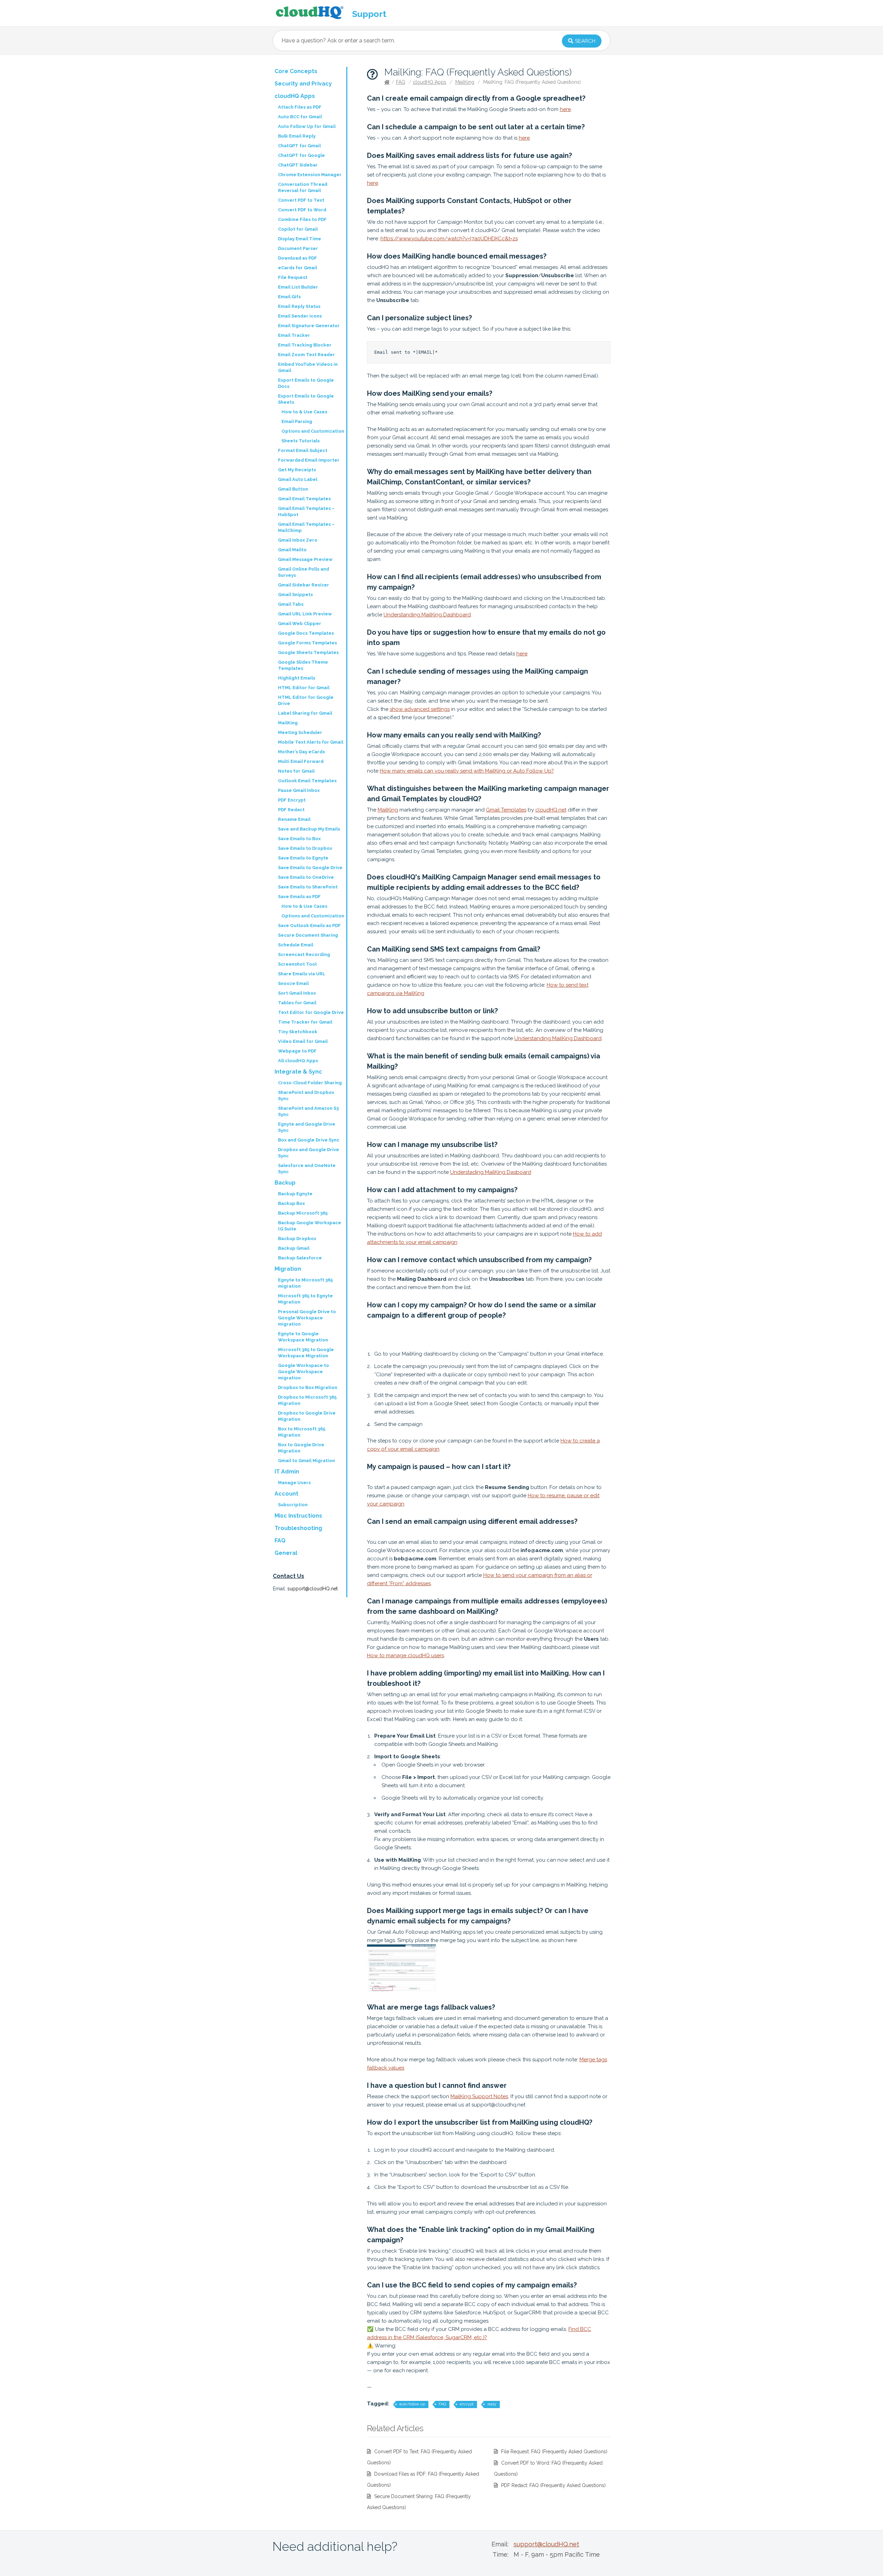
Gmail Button (293, 489)
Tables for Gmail (297, 1003)
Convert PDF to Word (302, 210)
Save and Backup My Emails (309, 829)
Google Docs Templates (306, 633)
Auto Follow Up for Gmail (307, 126)
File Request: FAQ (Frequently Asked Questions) (554, 2452)
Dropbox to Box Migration (308, 1387)
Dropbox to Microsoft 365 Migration (307, 1400)
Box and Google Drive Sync (309, 1140)
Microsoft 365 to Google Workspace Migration (306, 1353)
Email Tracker (294, 335)
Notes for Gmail (296, 771)
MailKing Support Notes (479, 2096)
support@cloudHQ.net (312, 1589)
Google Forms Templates (307, 643)
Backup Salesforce (300, 1258)
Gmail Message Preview (305, 559)
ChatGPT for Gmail (299, 146)
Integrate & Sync (298, 1072)
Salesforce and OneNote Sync (307, 1169)
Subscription (293, 1505)
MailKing (465, 82)
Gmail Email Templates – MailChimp (306, 527)
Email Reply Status (299, 306)
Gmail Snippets (295, 595)
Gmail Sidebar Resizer (304, 585)
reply (492, 2404)
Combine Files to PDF (302, 219)
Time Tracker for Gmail (305, 1022)
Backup (285, 1183)
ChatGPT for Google (301, 155)
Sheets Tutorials (301, 441)
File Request (293, 277)
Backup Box (291, 1203)
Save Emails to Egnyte (303, 858)
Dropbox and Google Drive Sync (309, 1153)
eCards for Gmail (297, 268)
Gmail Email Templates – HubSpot (306, 511)
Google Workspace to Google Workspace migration (304, 1372)
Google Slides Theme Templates (303, 665)
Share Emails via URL (302, 974)
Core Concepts (296, 71)
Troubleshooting (298, 1528)
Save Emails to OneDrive (306, 877)
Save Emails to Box (299, 839)
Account (286, 1494)
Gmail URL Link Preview (305, 614)
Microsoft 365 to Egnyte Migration (305, 1299)
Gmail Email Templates (304, 499)
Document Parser (298, 248)
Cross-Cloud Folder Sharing (310, 1083)
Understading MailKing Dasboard (491, 1172)
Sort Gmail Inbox (297, 993)
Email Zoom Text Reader (306, 355)
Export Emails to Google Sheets (306, 399)
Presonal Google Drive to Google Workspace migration (307, 1318)
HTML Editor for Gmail (304, 688)
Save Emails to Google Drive (310, 868)
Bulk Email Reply (297, 136)
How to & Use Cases (304, 412)
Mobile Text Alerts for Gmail (311, 742)
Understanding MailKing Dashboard (427, 615)
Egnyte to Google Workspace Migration (303, 1337)
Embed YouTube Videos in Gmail (308, 367)
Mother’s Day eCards (301, 752)
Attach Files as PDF (300, 107)
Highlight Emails (297, 678)
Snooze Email (293, 983)
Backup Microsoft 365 (303, 1213)
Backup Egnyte (295, 1194)
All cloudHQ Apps (298, 1061)
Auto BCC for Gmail (300, 117)
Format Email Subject (303, 450)
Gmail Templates (506, 810)
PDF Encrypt (292, 800)
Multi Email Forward (301, 761)
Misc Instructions (298, 1516)
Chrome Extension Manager (310, 175)
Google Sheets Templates (308, 652)
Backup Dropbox (297, 1239)
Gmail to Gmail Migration (306, 1461)
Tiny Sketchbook (298, 1032)
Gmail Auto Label (298, 479)
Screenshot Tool (297, 964)
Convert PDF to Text (301, 200)
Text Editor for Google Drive (311, 1012)
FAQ (401, 82)
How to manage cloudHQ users (405, 1656)
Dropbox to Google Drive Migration (307, 1416)
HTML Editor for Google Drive (306, 700)
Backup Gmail (294, 1248)
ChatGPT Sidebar (298, 165)
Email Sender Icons (300, 316)
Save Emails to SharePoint (308, 887)
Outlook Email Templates (307, 781)
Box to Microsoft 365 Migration (302, 1432)
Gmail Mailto (292, 550)
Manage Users (294, 1483)
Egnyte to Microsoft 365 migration (305, 1283)
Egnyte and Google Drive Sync (307, 1127)
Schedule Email (296, 945)
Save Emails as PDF (299, 897)
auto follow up (412, 2404)
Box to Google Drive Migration (301, 1448)
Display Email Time (300, 239)
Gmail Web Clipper (300, 623)
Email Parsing (297, 421)
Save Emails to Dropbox (305, 848)
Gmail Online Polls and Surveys (304, 572)
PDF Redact (291, 810)
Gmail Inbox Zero (298, 540)
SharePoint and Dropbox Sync (306, 1095)
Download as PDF (297, 258)
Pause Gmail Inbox (299, 790)
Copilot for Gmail (298, 229)
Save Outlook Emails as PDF (309, 925)
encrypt (467, 2404)
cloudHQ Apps (430, 82)
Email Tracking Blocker (305, 345)
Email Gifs (289, 297)
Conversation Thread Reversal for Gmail (303, 187)
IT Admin (287, 1472)
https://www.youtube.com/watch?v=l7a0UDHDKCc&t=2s (449, 239)
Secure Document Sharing (308, 935)
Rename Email (294, 819)
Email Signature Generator (309, 326)
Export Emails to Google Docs (306, 383)
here (565, 109)
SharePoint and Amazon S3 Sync (308, 1111)
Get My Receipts (297, 470)
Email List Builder (298, 287)
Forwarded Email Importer (309, 460)
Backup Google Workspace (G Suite (310, 1226)
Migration (288, 1269)
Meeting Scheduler (300, 732)
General (286, 1553)
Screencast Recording (304, 954)
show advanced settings (420, 709)
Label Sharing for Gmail (305, 713)
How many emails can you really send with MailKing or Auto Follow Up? (467, 771)
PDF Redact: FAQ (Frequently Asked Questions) (553, 2485)
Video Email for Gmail (303, 1041)
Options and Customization (313, 431)
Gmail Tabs (291, 604)
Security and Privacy (303, 84)
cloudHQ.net (551, 810)
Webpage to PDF (297, 1051)
